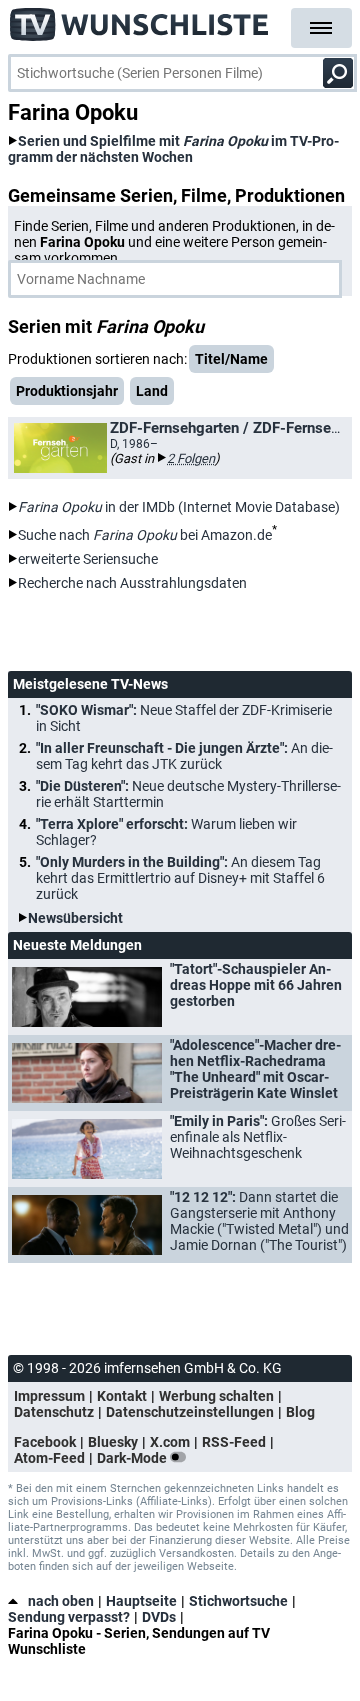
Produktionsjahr (67, 391)
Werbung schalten (216, 1396)
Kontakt (122, 1396)
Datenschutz (54, 1412)
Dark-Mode (133, 1458)
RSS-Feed (234, 1442)
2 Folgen (191, 458)
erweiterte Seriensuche (88, 559)
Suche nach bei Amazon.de (145, 535)
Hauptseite (141, 1601)
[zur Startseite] (140, 20)
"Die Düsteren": (188, 794)
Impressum (49, 1396)
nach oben (61, 1601)
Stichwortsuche (238, 1601)
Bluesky (113, 1442)
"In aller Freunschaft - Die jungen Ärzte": (184, 756)
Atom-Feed (49, 1458)
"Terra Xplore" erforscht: (166, 832)
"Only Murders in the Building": (180, 878)
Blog (300, 1412)
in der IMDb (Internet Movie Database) (179, 507)
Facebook (45, 1442)
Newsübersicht (75, 918)
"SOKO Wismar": (184, 718)
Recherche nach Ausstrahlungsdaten (132, 583)
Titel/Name (231, 359)
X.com (170, 1442)
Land (152, 391)
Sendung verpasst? (69, 1617)
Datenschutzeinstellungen (190, 1412)
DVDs (159, 1617)
